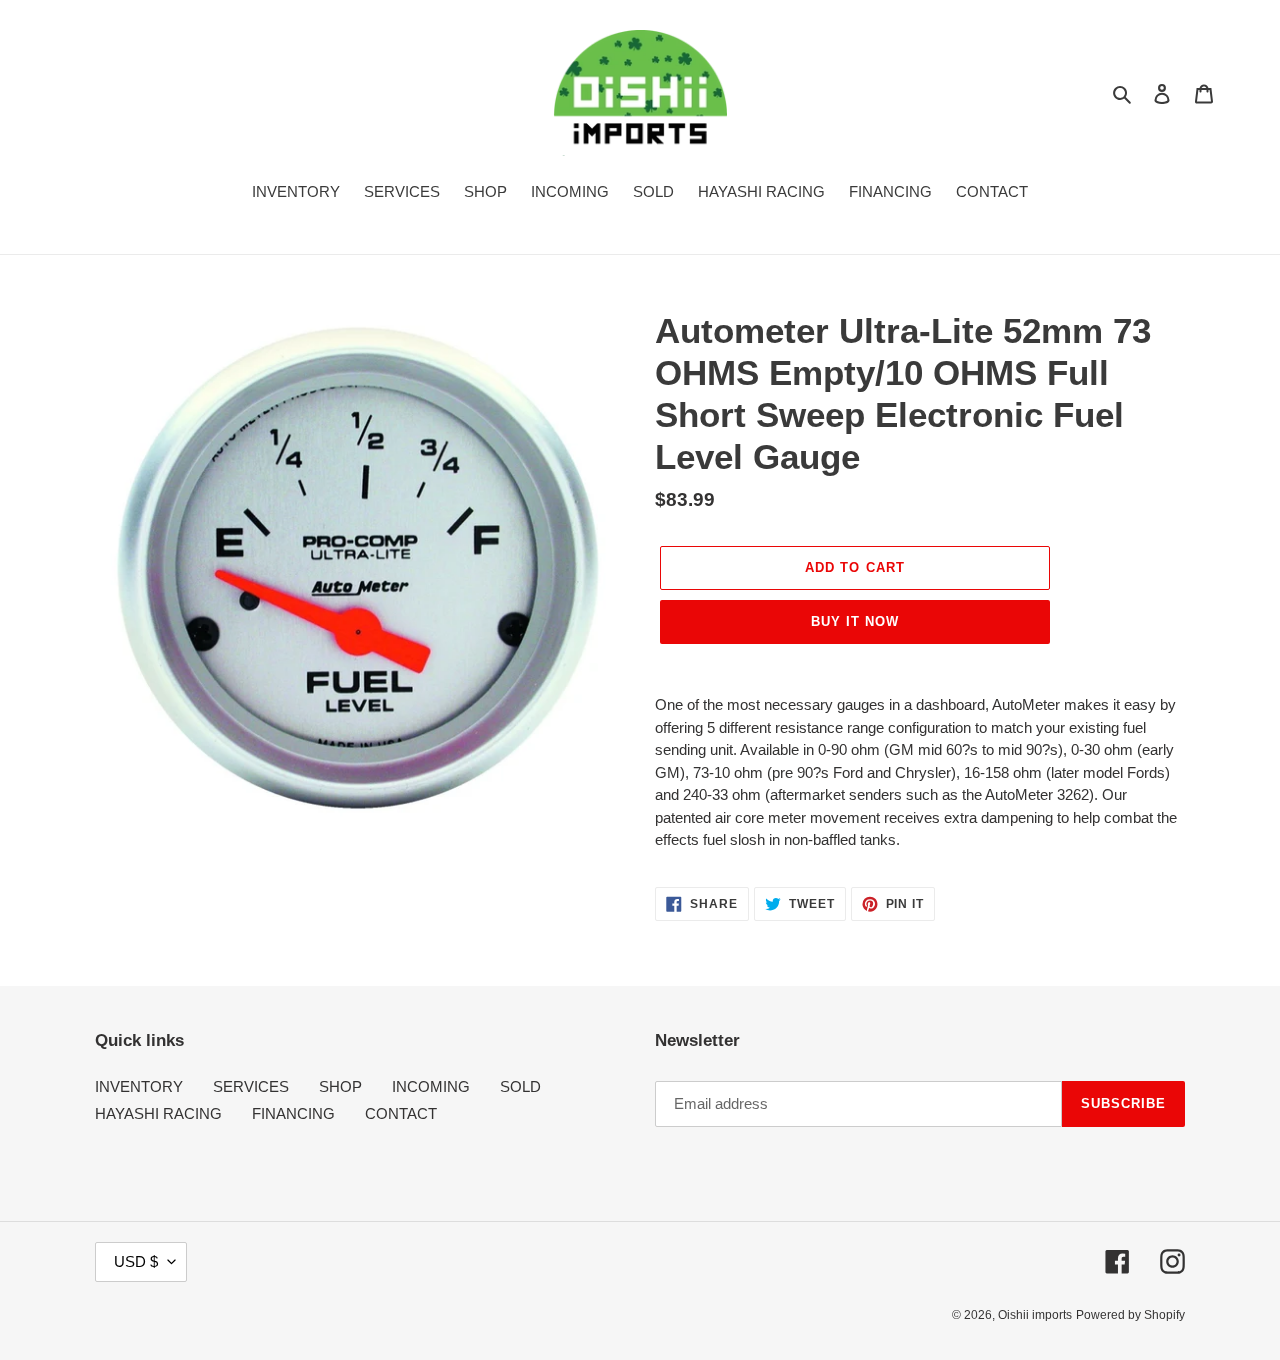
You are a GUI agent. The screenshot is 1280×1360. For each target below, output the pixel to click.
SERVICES (251, 1086)
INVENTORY (139, 1086)
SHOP (340, 1086)
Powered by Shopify (1130, 1315)
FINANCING (293, 1113)
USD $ (136, 1261)
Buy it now (855, 621)
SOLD (520, 1086)
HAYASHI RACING (158, 1113)
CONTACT (401, 1113)
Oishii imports (1035, 1315)
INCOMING (431, 1086)
